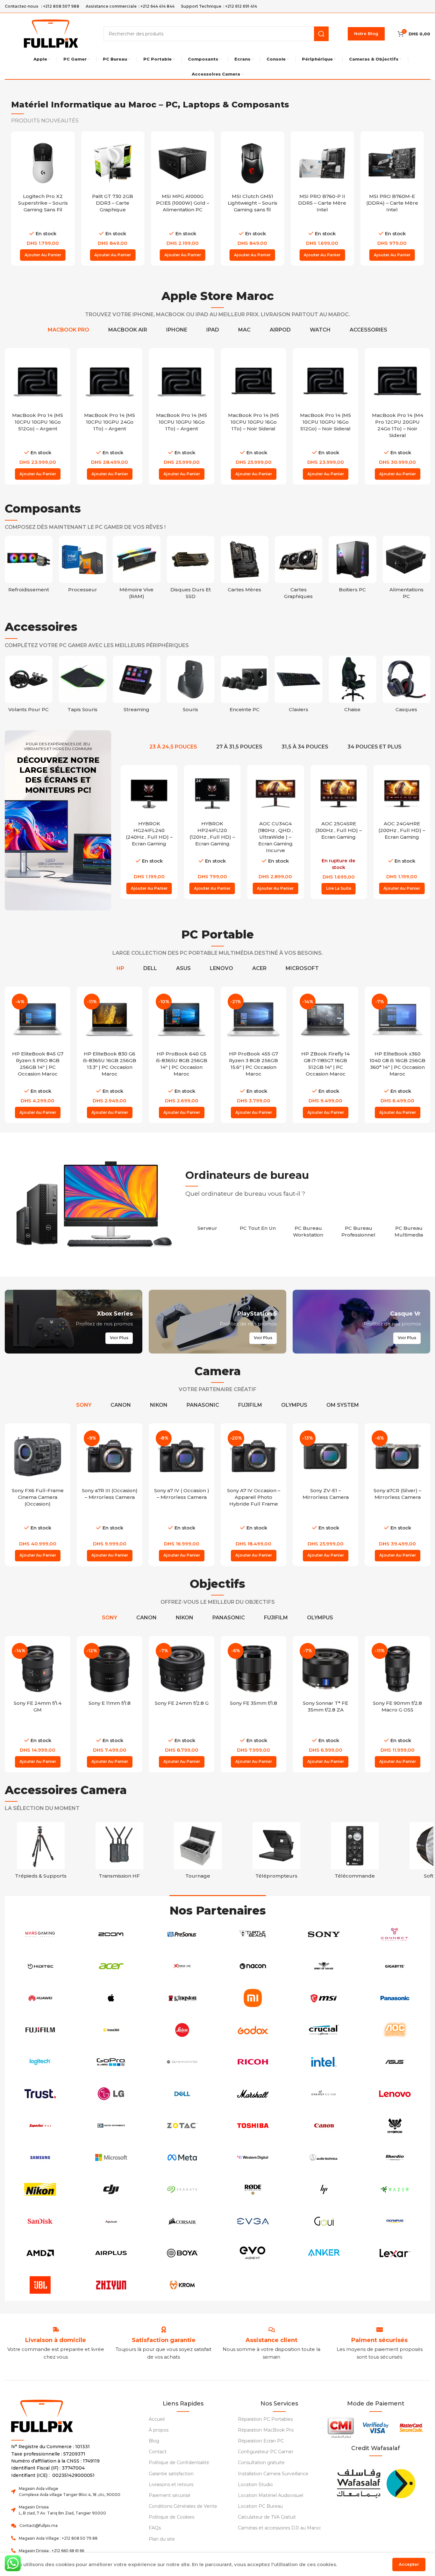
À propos (159, 2430)
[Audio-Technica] (324, 2157)
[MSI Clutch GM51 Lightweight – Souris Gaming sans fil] (252, 163)
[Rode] (253, 2189)
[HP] (324, 2189)
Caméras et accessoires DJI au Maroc (279, 2528)
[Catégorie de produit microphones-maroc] (355, 1852)
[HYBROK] (395, 2126)
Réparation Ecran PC (261, 2441)
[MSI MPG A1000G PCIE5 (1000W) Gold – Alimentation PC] (183, 163)
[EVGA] (253, 2221)
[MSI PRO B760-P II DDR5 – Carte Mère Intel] (322, 163)
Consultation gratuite (261, 2463)
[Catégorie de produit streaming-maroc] (137, 686)
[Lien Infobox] (164, 2340)
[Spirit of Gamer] (324, 1966)
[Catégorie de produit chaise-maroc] (353, 686)
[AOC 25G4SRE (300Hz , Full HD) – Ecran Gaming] (339, 793)
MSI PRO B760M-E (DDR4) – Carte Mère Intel (392, 203)
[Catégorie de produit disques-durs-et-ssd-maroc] (191, 569)
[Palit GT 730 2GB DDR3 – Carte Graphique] (113, 163)
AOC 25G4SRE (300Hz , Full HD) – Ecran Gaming (339, 830)
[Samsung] (40, 2157)
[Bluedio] (395, 2157)
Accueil (157, 2419)
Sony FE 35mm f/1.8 (182, 1703)
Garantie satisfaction (171, 2474)
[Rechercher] (321, 34)
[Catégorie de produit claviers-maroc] (299, 686)
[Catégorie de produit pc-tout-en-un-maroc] (258, 1225)
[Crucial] (324, 2030)
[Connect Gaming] (395, 1934)
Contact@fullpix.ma (39, 2525)
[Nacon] (253, 1966)
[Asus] (395, 2062)
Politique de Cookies (171, 2517)
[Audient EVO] (253, 2253)
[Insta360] (111, 2030)
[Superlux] (40, 2126)
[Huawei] (40, 1998)
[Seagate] (182, 2189)
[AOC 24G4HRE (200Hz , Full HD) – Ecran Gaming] (402, 793)
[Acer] (111, 1966)
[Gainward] (182, 2062)
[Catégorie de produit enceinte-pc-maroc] (245, 686)
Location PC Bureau (260, 2506)
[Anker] (324, 2253)
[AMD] (40, 2253)
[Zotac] (182, 2126)
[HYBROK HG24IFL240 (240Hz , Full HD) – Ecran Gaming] (149, 793)
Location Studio (255, 2485)
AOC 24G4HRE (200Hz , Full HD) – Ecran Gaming (402, 830)
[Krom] (182, 2285)
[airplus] (111, 2253)
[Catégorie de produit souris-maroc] (191, 686)
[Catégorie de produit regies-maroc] (119, 1852)
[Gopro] (111, 2062)
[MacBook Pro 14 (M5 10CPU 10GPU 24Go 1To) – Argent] (110, 381)
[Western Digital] (253, 2157)
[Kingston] (182, 1998)
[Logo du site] (51, 33)
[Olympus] (395, 2221)
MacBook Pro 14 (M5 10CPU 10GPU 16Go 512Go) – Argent (38, 422)
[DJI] (111, 2189)
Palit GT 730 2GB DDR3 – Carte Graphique (113, 203)
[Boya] (182, 2253)
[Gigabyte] (395, 1966)
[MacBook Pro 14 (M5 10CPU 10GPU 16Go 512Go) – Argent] (38, 381)
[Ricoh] (253, 2062)
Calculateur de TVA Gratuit (267, 2517)
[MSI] (324, 1998)
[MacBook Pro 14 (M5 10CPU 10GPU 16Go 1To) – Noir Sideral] (253, 381)
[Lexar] (395, 2253)
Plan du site (162, 2539)
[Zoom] (111, 1934)
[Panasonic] (395, 1998)
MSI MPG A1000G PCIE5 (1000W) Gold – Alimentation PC (183, 203)
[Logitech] (40, 2062)
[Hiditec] (40, 1966)
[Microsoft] (111, 2157)
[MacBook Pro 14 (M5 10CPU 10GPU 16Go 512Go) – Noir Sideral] (325, 381)
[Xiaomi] (253, 1998)
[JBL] (40, 2285)
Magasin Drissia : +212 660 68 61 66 (51, 2551)
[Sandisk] (40, 2221)
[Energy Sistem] (324, 2094)
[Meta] (182, 2157)
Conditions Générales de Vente (183, 2506)
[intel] (324, 2062)
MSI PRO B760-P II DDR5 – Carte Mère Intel (322, 203)
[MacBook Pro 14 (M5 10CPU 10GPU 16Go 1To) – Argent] (182, 381)
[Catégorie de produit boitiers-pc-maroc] (353, 566)
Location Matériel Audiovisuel (271, 2495)
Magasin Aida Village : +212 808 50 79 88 (58, 2538)
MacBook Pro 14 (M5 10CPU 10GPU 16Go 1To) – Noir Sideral (253, 422)
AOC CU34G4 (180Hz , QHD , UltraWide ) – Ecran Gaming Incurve (275, 837)
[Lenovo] (395, 2094)
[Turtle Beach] (253, 1934)
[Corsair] (182, 2221)
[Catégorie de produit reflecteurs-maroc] (198, 1852)
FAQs (155, 2528)
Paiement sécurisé (170, 2495)
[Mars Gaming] (40, 1934)
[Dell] (182, 2094)
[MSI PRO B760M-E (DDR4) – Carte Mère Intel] (392, 163)
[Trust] (40, 2094)
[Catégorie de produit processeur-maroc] (83, 566)
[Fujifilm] (40, 2030)
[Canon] (324, 2126)
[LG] (111, 2094)
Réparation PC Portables (265, 2419)
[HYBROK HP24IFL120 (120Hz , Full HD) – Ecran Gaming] (212, 793)
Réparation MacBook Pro (266, 2430)
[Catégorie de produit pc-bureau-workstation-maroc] (308, 1228)
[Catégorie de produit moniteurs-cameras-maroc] (277, 1852)
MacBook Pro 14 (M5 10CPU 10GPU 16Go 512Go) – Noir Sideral (325, 422)
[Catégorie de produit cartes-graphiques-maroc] (299, 569)
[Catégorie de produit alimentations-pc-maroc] (407, 569)
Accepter (409, 2564)
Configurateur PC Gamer (266, 2452)
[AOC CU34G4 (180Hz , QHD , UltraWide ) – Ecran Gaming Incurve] (275, 793)
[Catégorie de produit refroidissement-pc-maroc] (29, 566)
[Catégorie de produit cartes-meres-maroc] (245, 566)
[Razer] (395, 2189)
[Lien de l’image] (375, 2482)
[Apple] (111, 1998)
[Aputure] (111, 2221)
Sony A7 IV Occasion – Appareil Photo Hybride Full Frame (254, 1497)
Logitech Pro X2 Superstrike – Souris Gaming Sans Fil (43, 203)
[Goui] (324, 2221)
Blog (154, 2441)
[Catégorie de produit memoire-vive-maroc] (137, 569)
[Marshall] (253, 2094)
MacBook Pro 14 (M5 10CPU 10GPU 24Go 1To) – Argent (110, 422)
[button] (43, 255)
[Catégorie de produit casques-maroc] (407, 686)
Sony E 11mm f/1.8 (38, 1703)
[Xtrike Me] (182, 1966)
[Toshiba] (253, 2126)
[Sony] (324, 1934)
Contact (158, 2452)
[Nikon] (40, 2189)
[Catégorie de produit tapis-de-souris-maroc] (83, 686)
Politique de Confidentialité (179, 2463)
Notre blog (366, 33)
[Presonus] (182, 1934)
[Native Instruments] (111, 2126)
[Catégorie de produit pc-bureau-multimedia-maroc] (409, 1228)
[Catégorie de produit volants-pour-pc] (29, 686)
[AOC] (395, 2030)
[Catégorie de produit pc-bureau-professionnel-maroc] (359, 1228)
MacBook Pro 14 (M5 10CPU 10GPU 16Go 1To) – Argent (182, 422)
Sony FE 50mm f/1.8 (398, 1703)
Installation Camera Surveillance (273, 2474)
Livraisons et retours (171, 2485)
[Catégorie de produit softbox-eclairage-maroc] (41, 1852)
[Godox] (253, 2030)
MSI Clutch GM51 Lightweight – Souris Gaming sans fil (253, 203)
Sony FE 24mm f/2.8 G (110, 1703)
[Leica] (182, 2030)
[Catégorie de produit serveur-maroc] (207, 1225)
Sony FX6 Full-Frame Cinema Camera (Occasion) (38, 1497)
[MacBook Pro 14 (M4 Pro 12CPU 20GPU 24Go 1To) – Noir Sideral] (397, 381)
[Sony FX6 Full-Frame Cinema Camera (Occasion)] (38, 1456)
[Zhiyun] (111, 2285)
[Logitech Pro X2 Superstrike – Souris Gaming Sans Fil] (43, 163)
